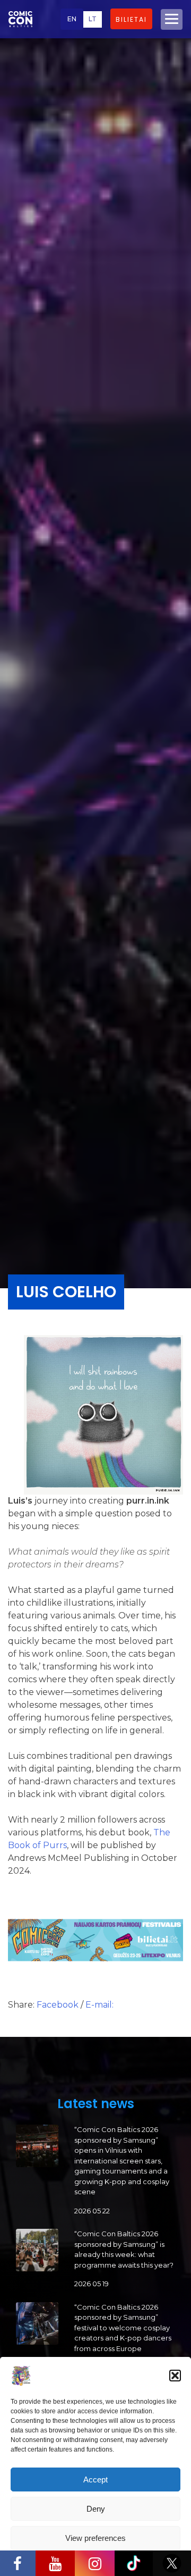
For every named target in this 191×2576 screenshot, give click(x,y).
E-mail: (99, 2005)
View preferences (95, 2538)
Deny (96, 2509)
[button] (175, 2376)
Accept (95, 2479)
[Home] (20, 19)
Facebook (59, 2005)
